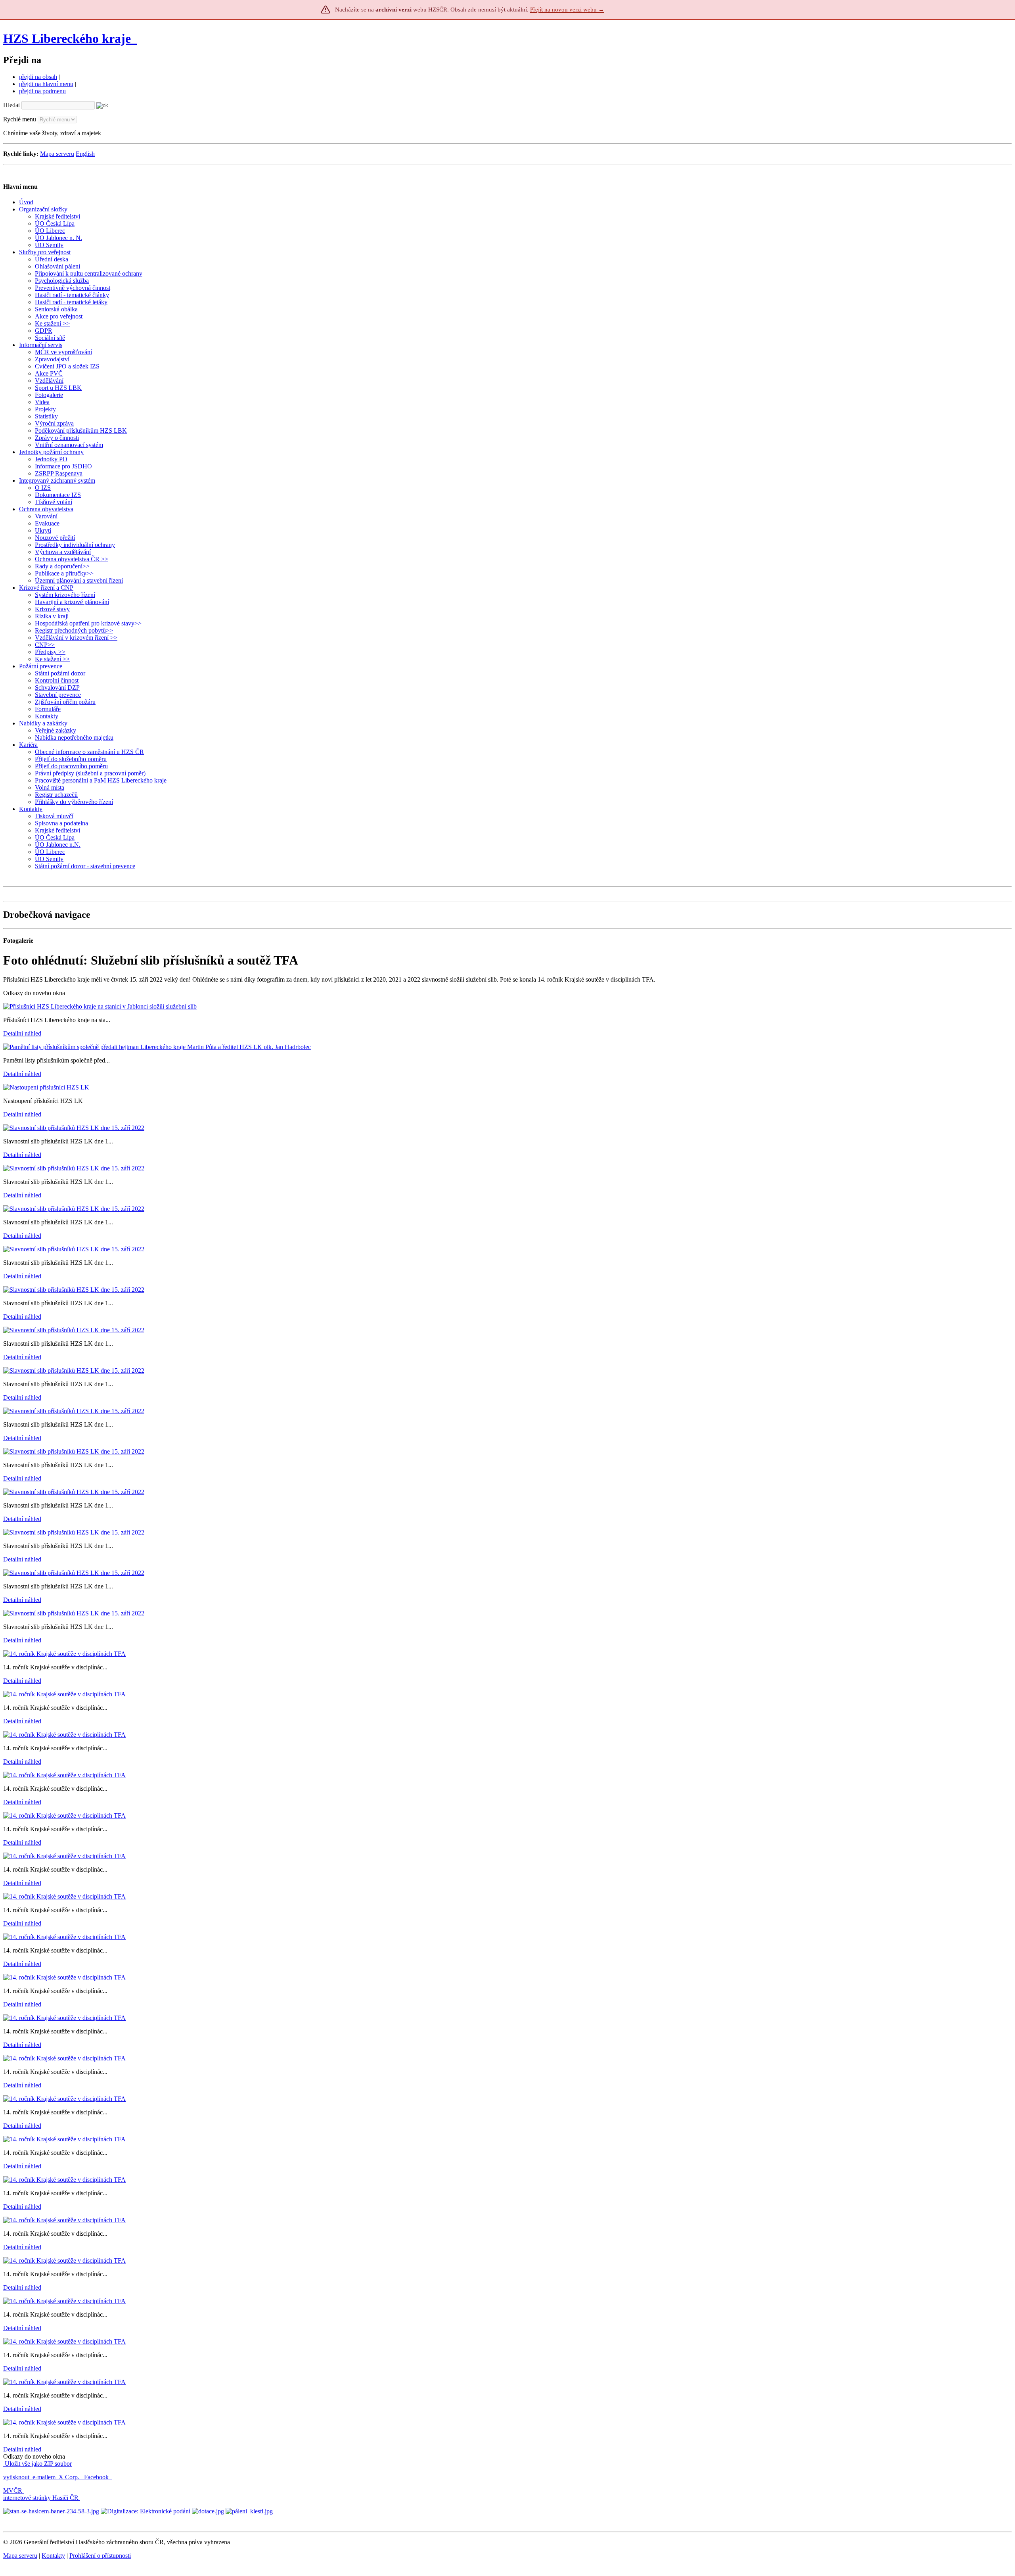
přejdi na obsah (38, 77)
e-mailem (44, 2477)
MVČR (13, 2491)
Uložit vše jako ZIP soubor (37, 2464)
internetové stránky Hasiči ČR (41, 2498)
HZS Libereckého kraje (67, 38)
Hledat (11, 105)
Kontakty (53, 2556)
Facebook (97, 2477)
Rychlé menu (20, 119)
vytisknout (16, 2477)
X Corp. (70, 2477)
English (85, 154)
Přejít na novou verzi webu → (567, 10)
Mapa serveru (57, 154)
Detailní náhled (22, 1033)
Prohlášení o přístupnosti (100, 2556)
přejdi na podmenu (42, 91)
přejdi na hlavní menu (46, 84)
